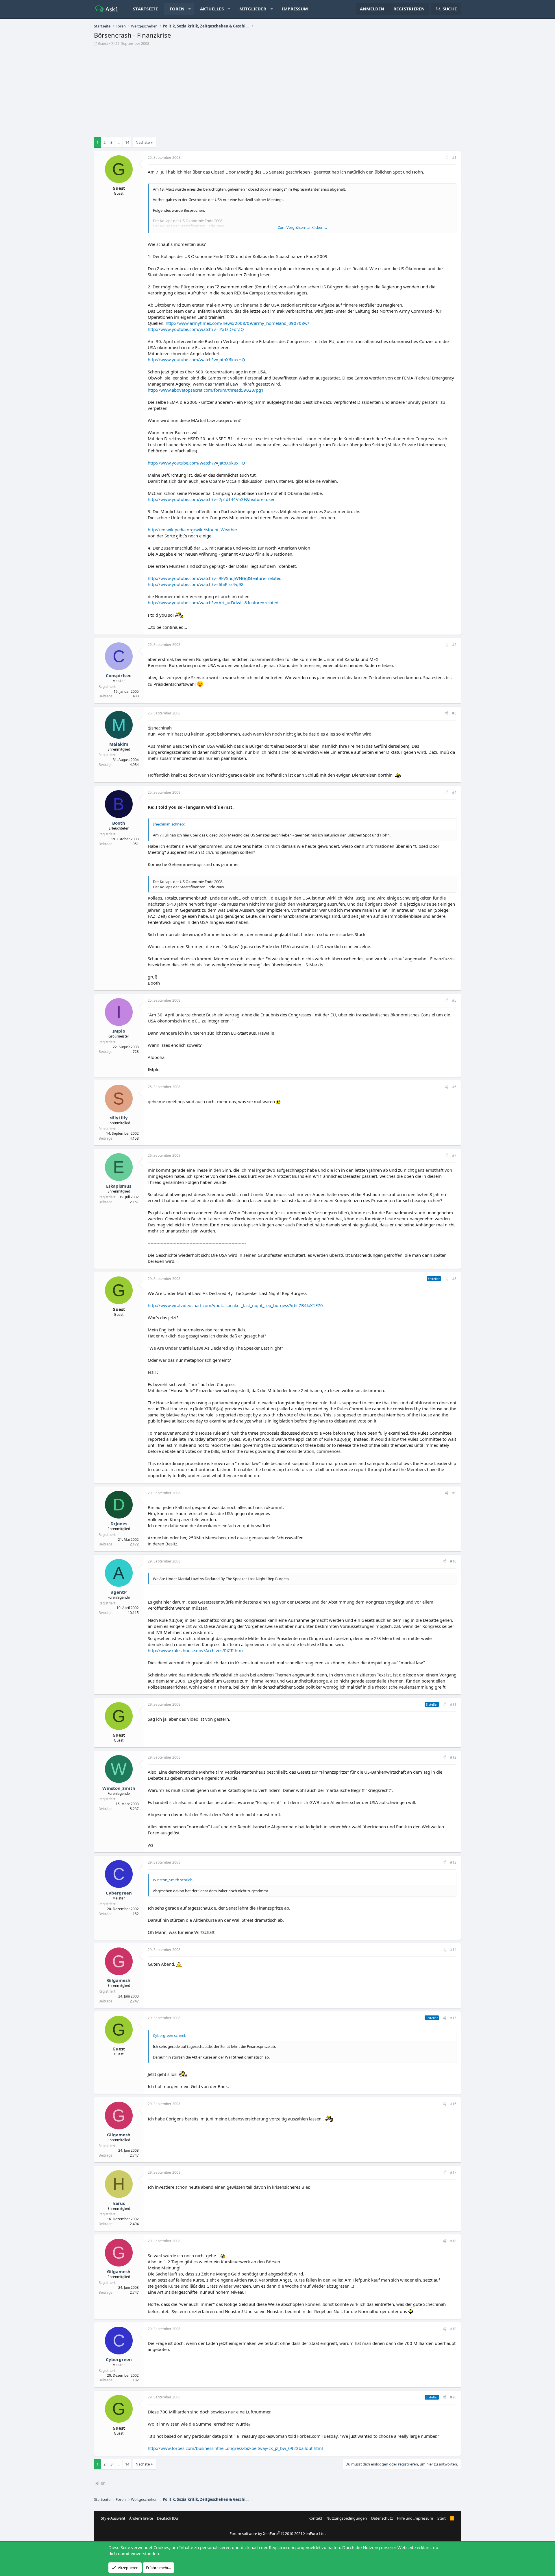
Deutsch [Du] (168, 2518)
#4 (454, 792)
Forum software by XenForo (277, 2533)
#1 (454, 157)
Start (442, 2518)
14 (127, 142)
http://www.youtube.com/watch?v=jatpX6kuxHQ (196, 360)
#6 (454, 1087)
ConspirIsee (119, 675)
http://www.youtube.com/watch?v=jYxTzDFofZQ (196, 329)
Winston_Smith (119, 1788)
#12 (453, 1757)
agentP (119, 1592)
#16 (453, 2104)
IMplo (119, 1031)
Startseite (146, 9)
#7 (454, 1155)
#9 (454, 1493)
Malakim (119, 744)
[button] (189, 9)
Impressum (295, 9)
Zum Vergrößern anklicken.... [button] (302, 227)
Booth (119, 823)
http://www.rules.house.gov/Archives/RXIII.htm (195, 1650)
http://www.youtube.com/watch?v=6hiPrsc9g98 (196, 584)
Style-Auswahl (113, 2518)
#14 (453, 1950)
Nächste (143, 142)
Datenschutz (382, 2518)
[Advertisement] (277, 89)
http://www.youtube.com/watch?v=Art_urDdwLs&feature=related (213, 602)
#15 (453, 2018)
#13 (453, 1862)
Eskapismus (119, 1186)
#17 (453, 2172)
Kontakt (315, 2518)
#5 (454, 1000)
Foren (177, 9)
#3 (454, 713)
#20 (453, 2397)
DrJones (119, 1523)
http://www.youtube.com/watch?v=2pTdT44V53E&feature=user (211, 499)
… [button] (119, 142)
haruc (119, 2203)
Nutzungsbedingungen (347, 2518)
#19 (453, 2329)
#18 (453, 2241)
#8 (454, 1279)
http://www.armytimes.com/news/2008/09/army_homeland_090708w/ (237, 323)
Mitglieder (253, 9)
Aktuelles (212, 9)
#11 (453, 1704)
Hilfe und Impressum (415, 2518)
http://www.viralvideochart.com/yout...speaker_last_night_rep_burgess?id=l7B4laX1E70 (235, 1305)
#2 (454, 645)
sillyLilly (119, 1118)
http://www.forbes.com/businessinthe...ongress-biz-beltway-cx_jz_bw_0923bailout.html (235, 2448)
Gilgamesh (119, 1980)
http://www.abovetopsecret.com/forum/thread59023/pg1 (206, 390)
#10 (453, 1561)
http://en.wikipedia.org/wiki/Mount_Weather (193, 530)
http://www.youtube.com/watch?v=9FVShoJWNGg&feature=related (215, 578)
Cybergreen (119, 1893)
